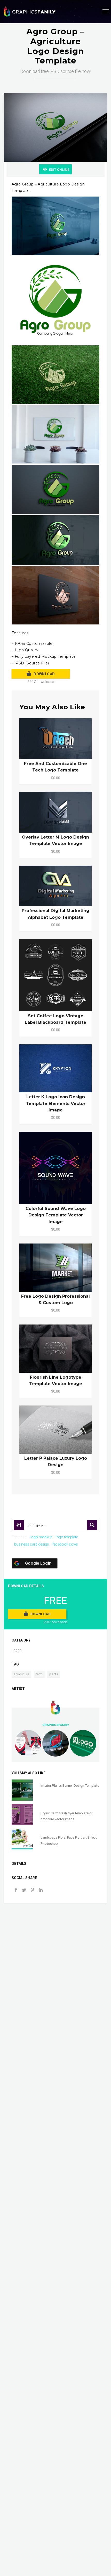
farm (39, 1674)
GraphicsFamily (56, 1725)
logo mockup (41, 1537)
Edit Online (59, 170)
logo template (67, 1537)
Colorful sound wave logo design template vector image (56, 1215)
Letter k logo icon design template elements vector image (56, 1103)
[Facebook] (16, 1891)
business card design (32, 1544)
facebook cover (65, 1544)
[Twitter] (24, 1891)
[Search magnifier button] (92, 1525)
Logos (17, 1650)
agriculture (21, 1674)
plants (54, 1674)
